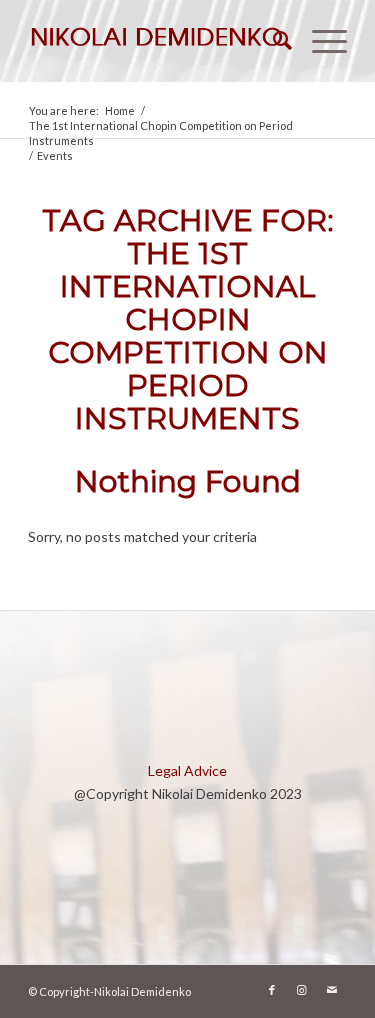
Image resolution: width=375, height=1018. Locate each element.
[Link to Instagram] (302, 990)
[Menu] (319, 41)
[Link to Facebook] (272, 990)
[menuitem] (272, 41)
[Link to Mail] (332, 990)
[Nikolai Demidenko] (155, 41)
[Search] (272, 41)
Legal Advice (187, 770)
